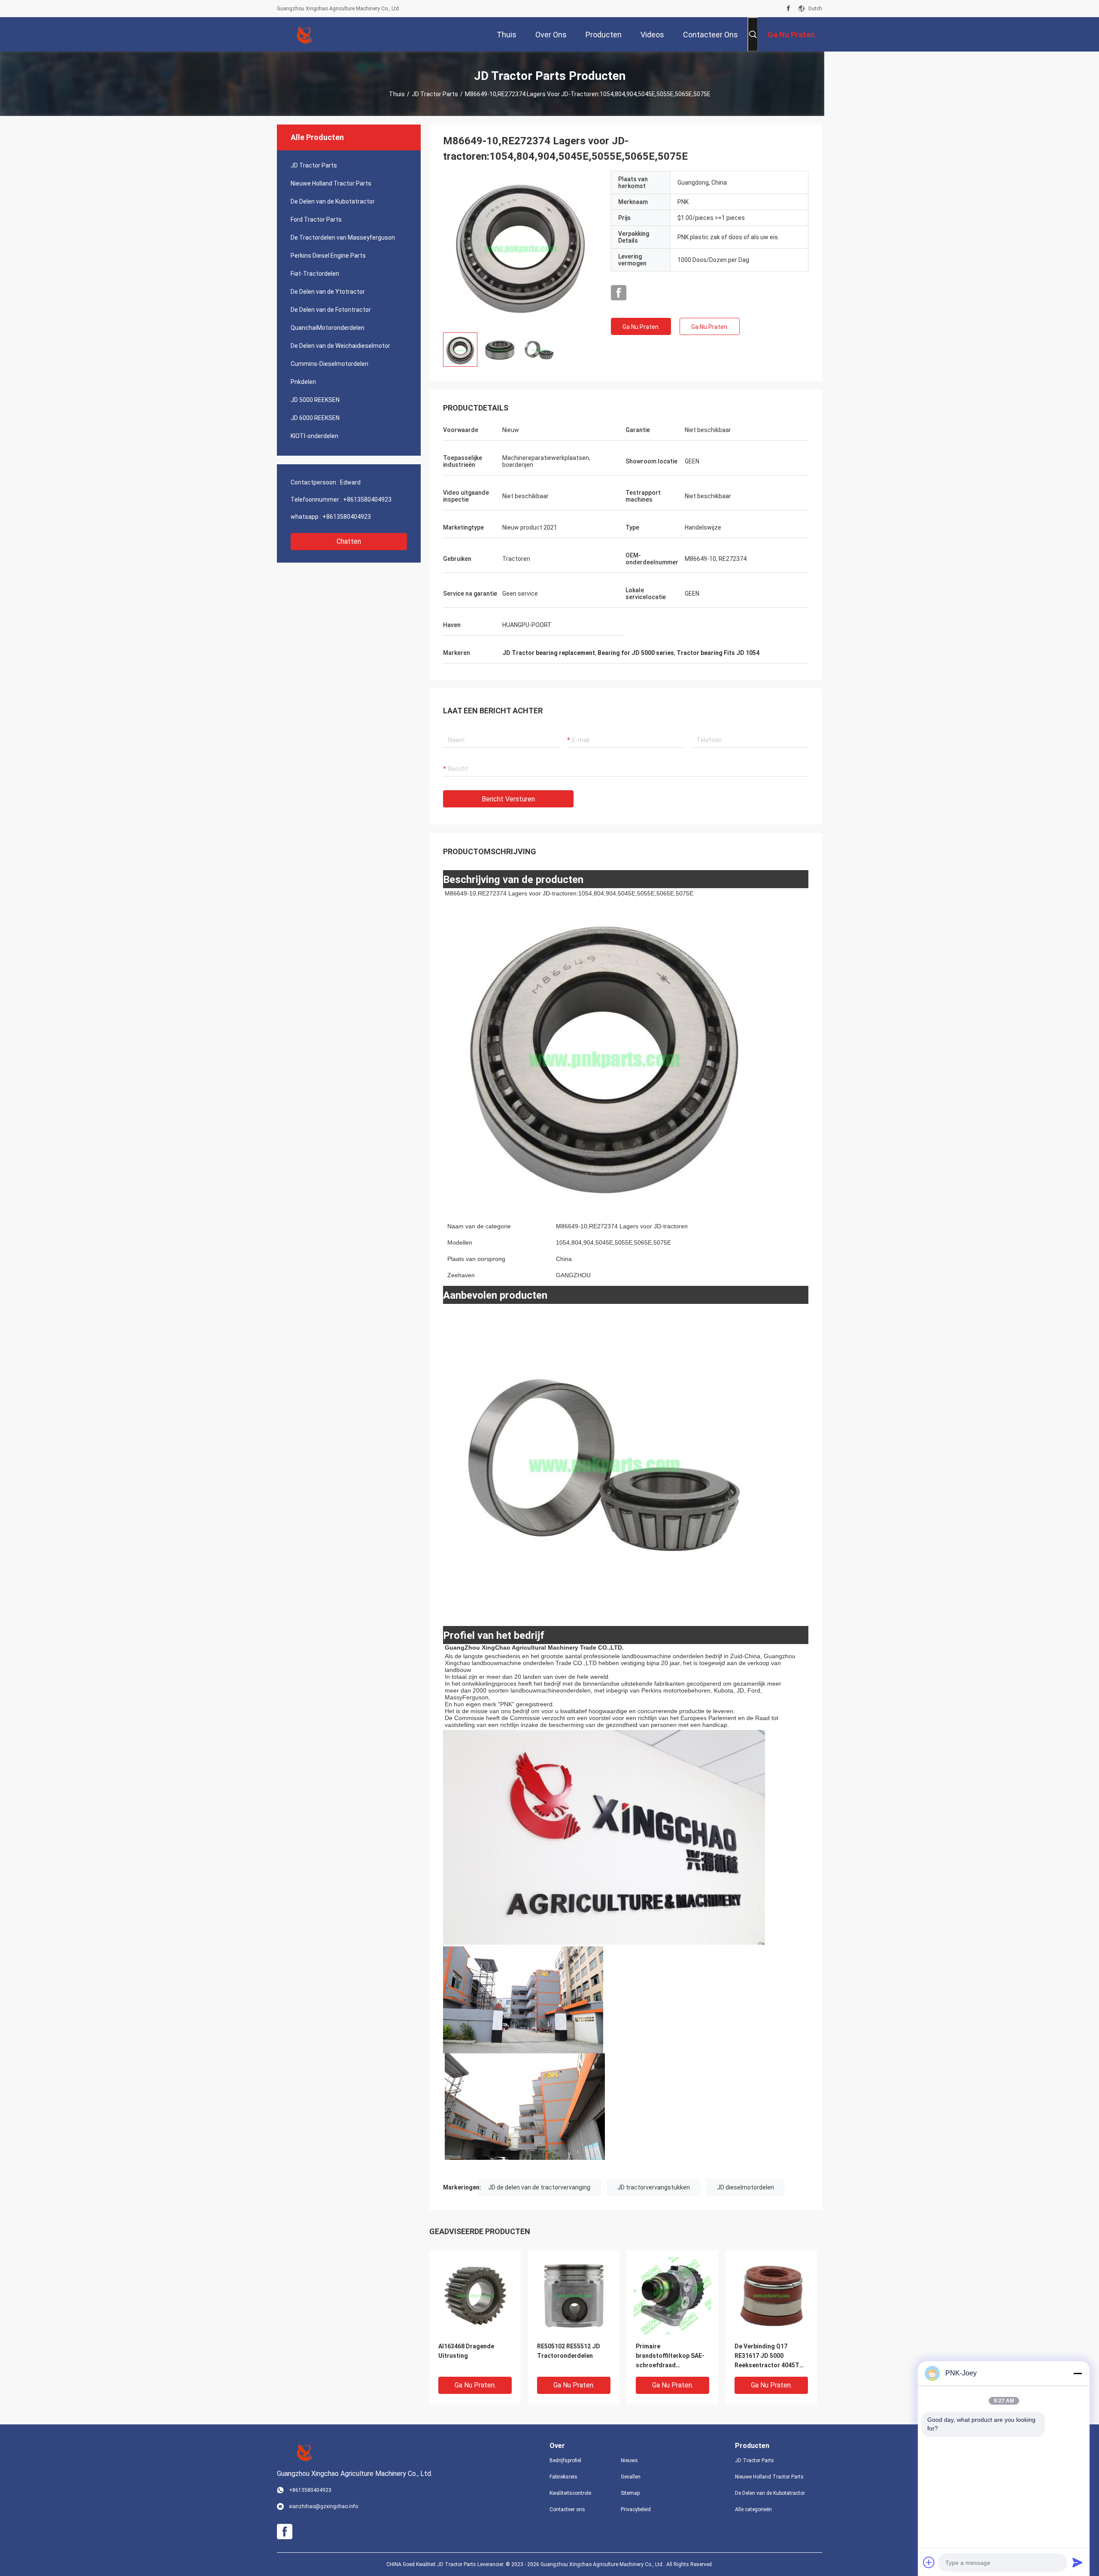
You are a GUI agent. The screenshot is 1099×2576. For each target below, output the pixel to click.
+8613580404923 (367, 499)
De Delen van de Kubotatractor (333, 201)
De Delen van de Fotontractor (331, 310)
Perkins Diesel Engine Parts (328, 256)
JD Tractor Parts (435, 94)
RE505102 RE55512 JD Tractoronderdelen (569, 2351)
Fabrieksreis (563, 2477)
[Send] (1078, 2562)
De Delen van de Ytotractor (328, 292)
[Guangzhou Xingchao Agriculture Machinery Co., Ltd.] (305, 34)
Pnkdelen (303, 382)
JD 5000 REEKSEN (315, 400)
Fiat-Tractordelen (315, 274)
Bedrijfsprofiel (565, 2460)
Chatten (349, 541)
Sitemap (630, 2493)
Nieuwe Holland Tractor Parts (331, 183)
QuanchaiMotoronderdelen (328, 328)
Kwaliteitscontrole (570, 2493)
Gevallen (631, 2477)
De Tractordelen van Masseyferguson (343, 238)
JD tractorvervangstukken (654, 2187)
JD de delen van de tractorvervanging (539, 2187)
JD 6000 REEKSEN (315, 418)
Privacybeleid (636, 2509)
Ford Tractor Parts (316, 219)
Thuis (397, 94)
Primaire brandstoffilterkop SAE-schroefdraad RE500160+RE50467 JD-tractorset (670, 2356)
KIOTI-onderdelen (314, 436)
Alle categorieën (753, 2509)
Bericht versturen (508, 799)
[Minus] (1078, 2373)
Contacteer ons (567, 2509)
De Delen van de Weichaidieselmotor (340, 346)
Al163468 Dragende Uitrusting (466, 2351)
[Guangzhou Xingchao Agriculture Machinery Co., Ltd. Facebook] (788, 9)
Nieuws (629, 2460)
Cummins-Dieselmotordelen (329, 364)
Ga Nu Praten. (641, 327)
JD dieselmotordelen (745, 2187)
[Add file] (929, 2562)
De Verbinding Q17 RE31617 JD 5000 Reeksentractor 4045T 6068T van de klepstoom (770, 2356)
